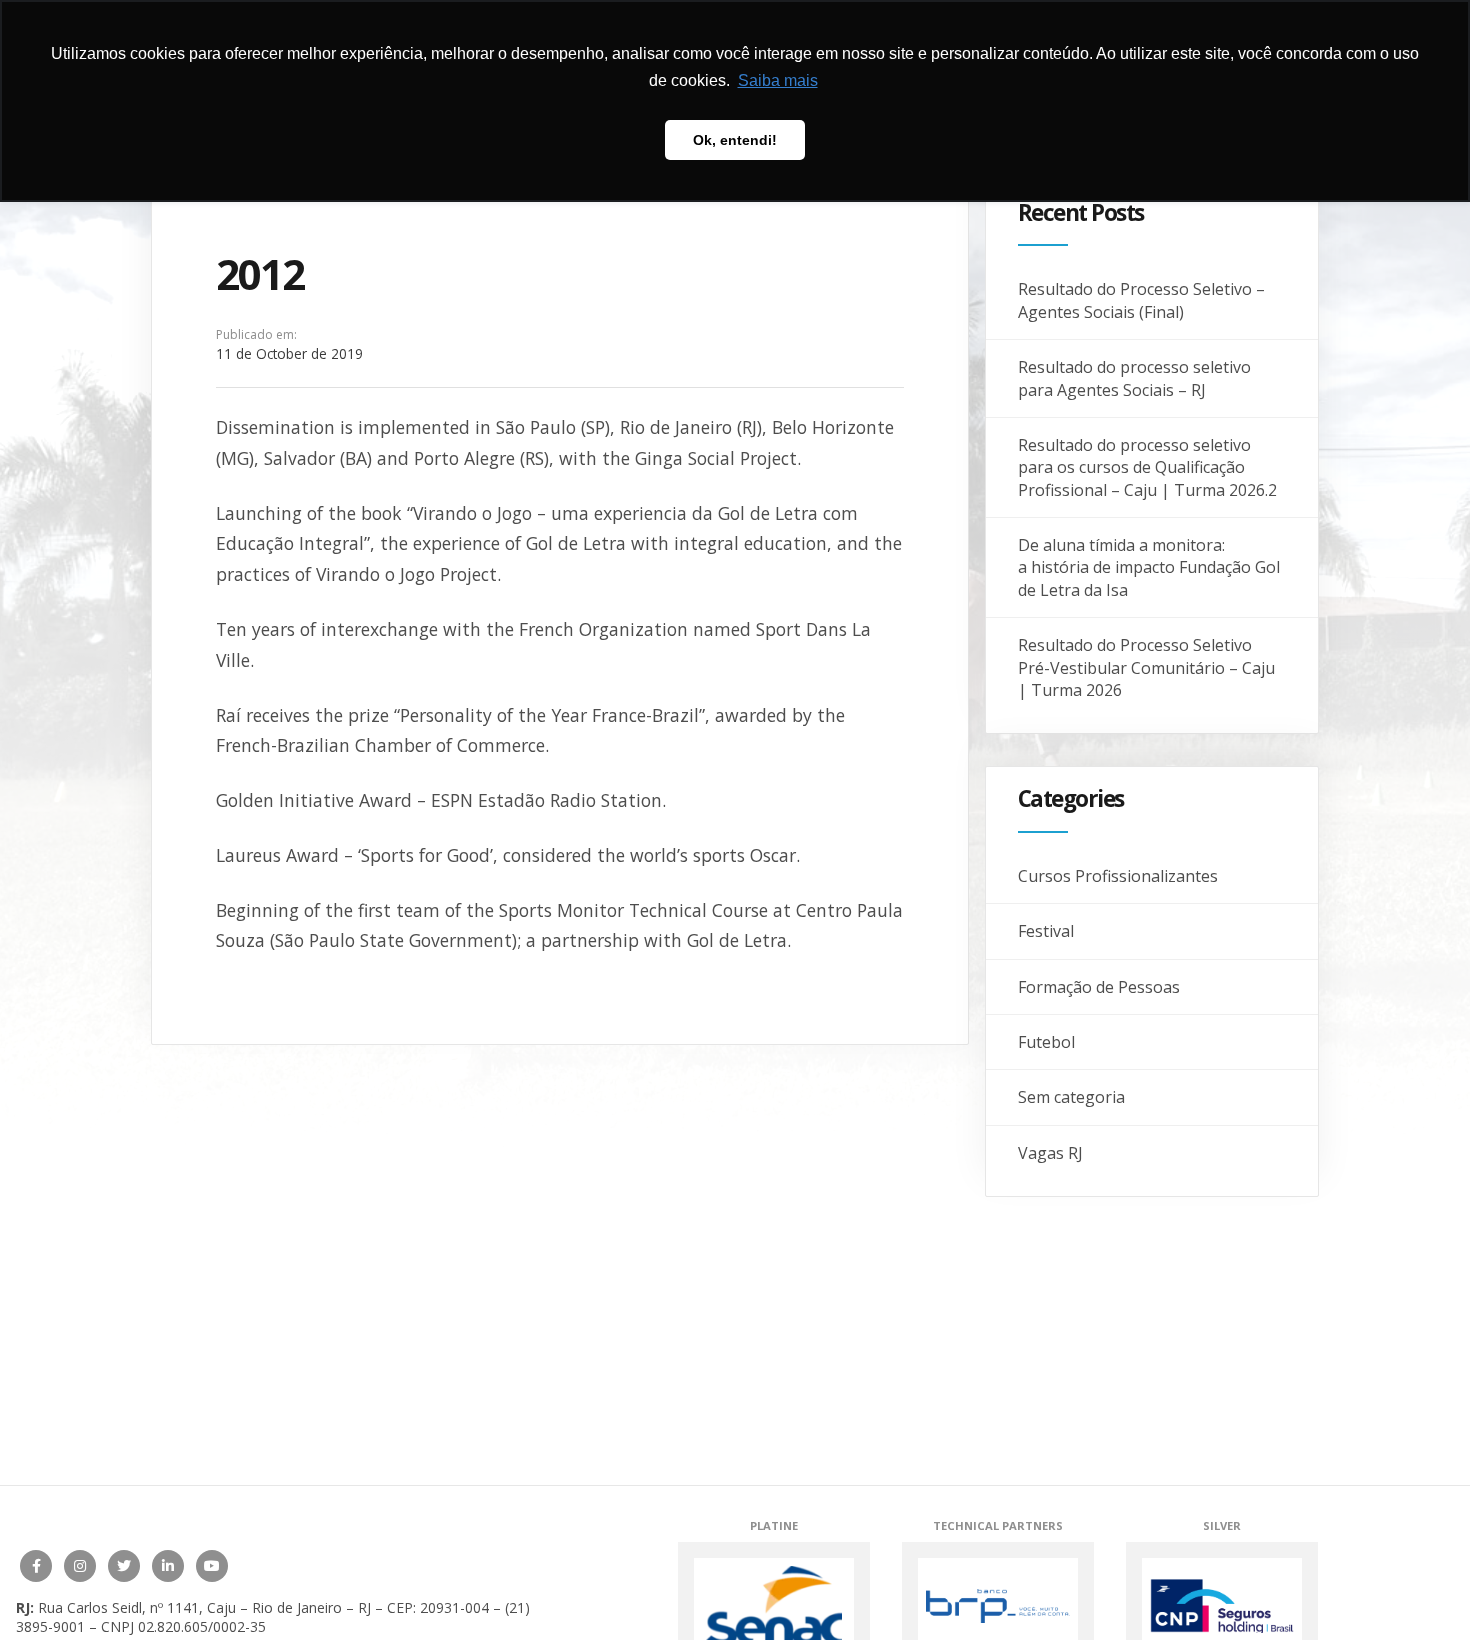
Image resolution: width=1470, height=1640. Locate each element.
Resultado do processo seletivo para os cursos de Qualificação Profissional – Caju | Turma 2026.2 (1147, 467)
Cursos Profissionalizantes (1118, 876)
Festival (1046, 931)
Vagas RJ (1050, 1153)
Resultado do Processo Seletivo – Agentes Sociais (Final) (1141, 300)
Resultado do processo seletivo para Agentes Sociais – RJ (1134, 378)
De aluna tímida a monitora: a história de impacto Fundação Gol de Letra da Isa (1149, 567)
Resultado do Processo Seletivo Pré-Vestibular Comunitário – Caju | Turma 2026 (1146, 667)
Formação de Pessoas (1099, 987)
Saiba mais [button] (778, 80)
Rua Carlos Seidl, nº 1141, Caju (137, 1607)
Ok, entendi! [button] (735, 140)
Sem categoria (1071, 1097)
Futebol (1046, 1042)
